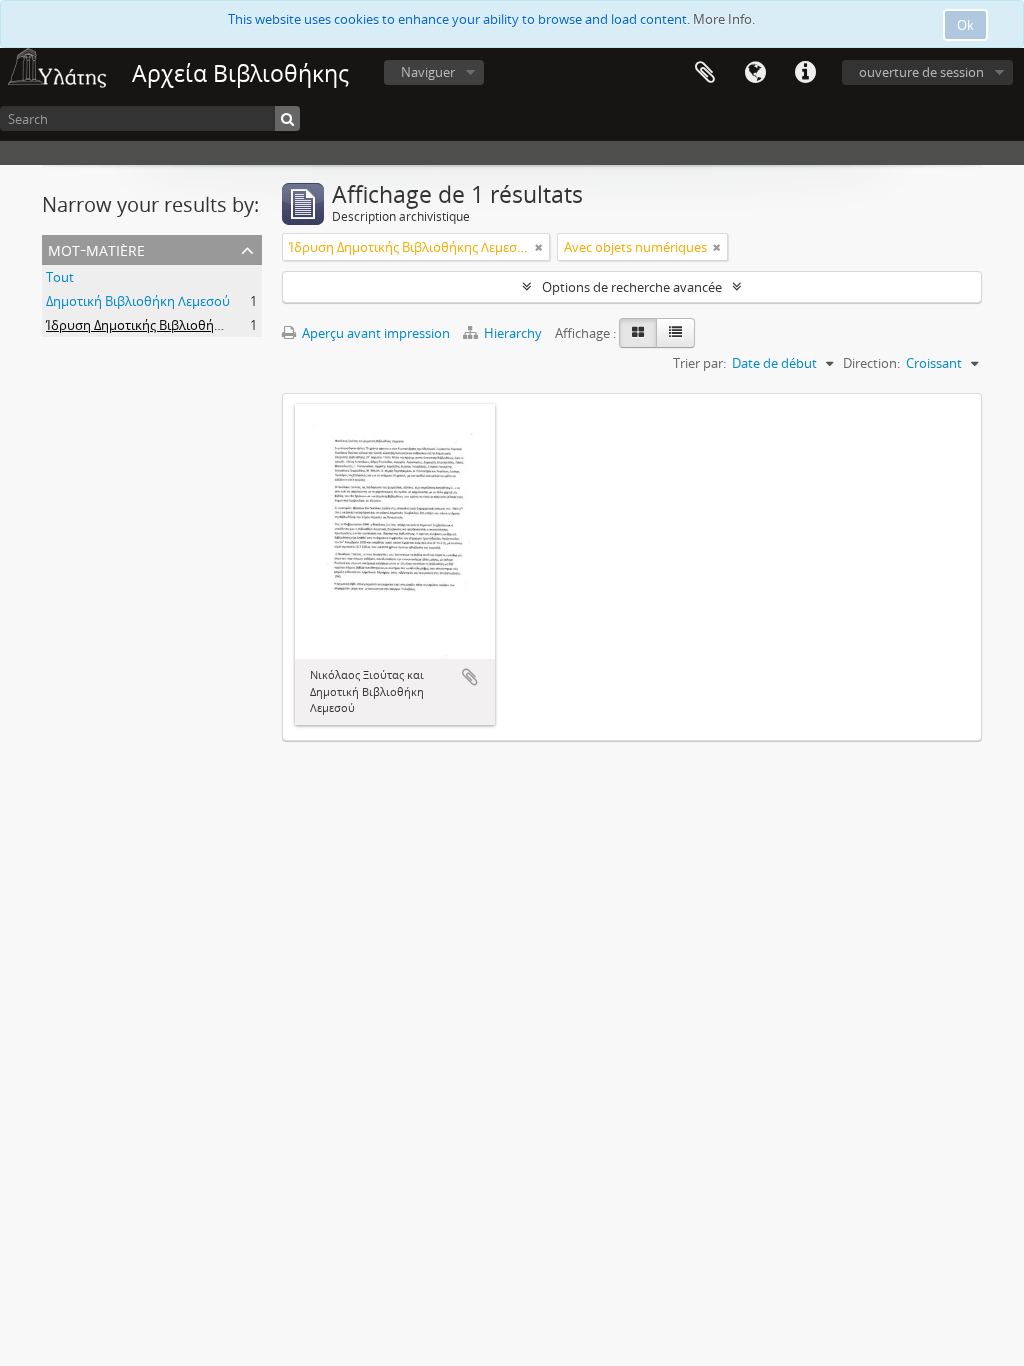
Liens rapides (805, 73)
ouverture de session (921, 72)
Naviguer (428, 72)
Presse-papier (705, 73)
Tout (60, 277)
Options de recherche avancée (632, 287)
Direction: (871, 363)
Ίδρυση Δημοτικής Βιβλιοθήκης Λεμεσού (168, 325)
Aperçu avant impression (374, 333)
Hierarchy (513, 333)
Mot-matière (96, 248)
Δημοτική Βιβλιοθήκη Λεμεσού (138, 301)
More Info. (724, 19)
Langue (755, 73)
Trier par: (699, 363)
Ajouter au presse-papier (470, 677)
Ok (965, 25)
